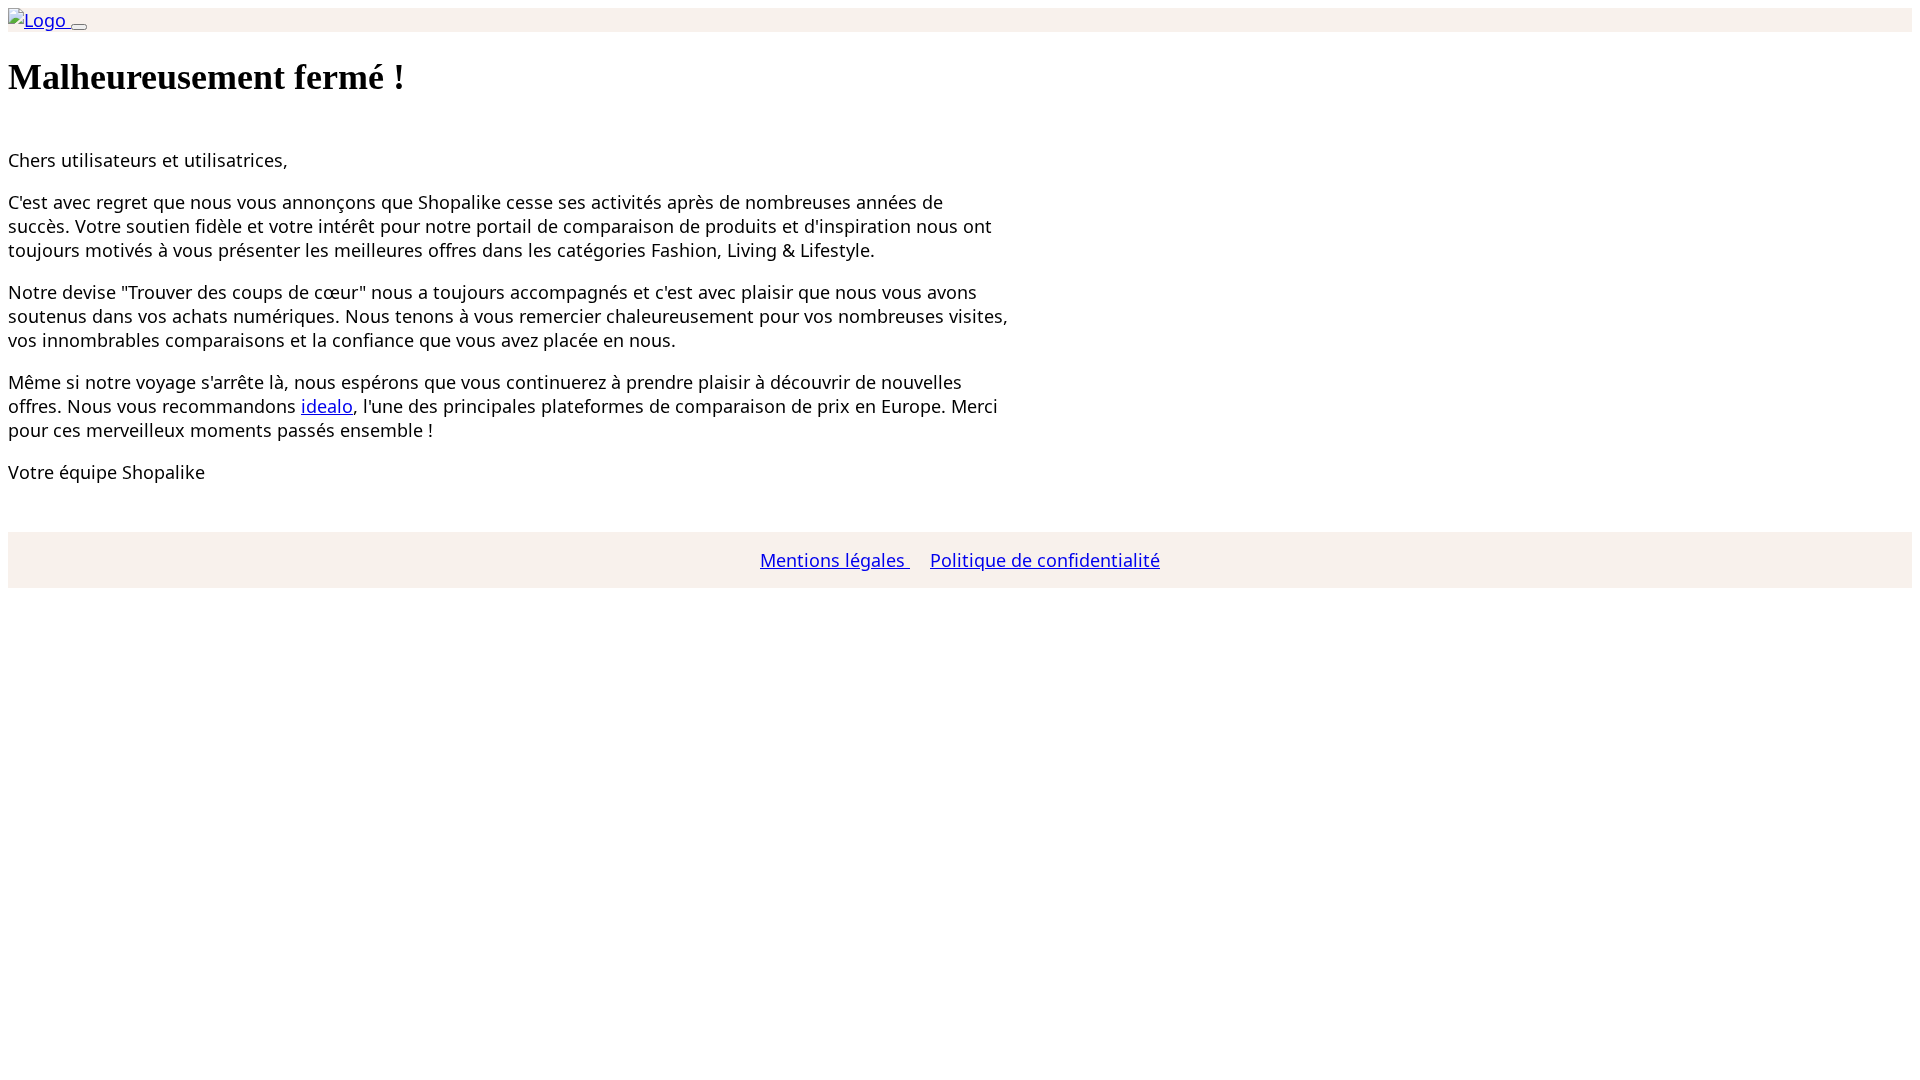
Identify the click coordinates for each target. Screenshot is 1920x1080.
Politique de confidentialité (1045, 560)
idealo (327, 406)
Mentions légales (835, 560)
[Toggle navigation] (79, 27)
